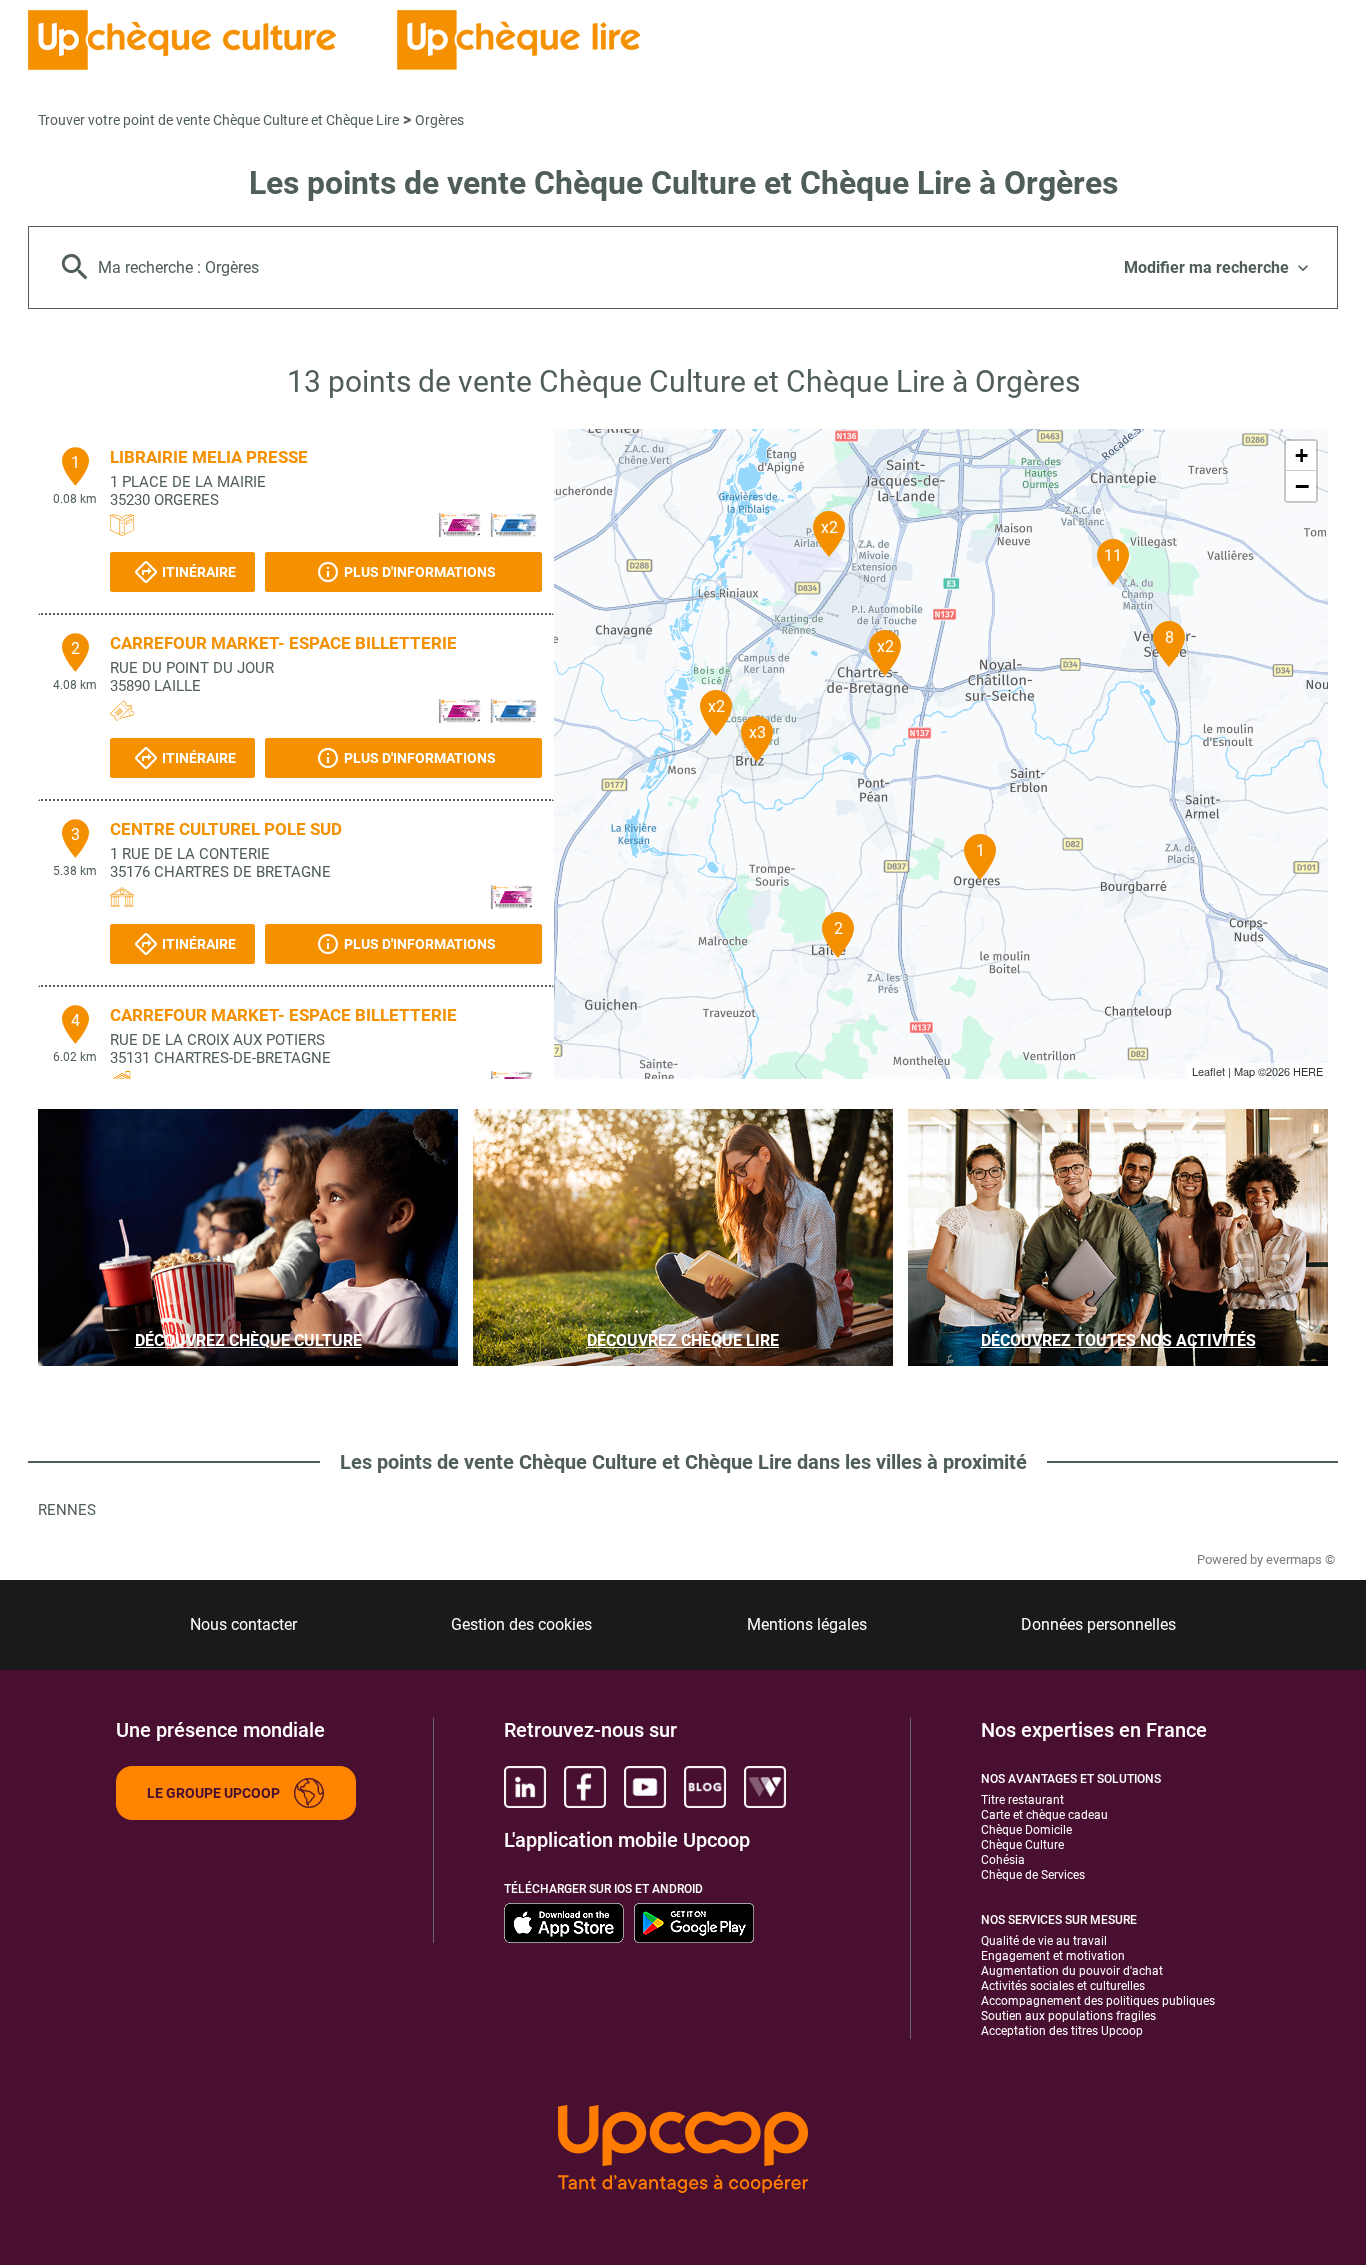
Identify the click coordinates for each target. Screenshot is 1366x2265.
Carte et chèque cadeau (1044, 1815)
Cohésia (1003, 1860)
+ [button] (1301, 455)
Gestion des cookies (521, 1624)
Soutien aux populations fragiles (1068, 2016)
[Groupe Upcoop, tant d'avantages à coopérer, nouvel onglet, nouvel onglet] (683, 2150)
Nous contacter (243, 1624)
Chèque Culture (1022, 1845)
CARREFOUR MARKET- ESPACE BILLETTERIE (283, 643)
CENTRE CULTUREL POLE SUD (226, 829)
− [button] (1302, 486)
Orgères (439, 120)
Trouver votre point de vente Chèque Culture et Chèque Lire (218, 120)
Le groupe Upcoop (213, 1793)
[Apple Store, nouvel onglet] (564, 1923)
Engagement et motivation (1053, 1956)
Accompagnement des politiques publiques (1098, 2001)
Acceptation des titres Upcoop (1062, 2031)
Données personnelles (1098, 1624)
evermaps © (1300, 1559)
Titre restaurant (1022, 1800)
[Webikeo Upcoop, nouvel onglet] (765, 1787)
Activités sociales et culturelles (1063, 1986)
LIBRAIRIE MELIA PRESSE (209, 457)
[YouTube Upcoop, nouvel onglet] (645, 1787)
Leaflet (1208, 1071)
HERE (1308, 1071)
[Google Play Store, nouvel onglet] (694, 1923)
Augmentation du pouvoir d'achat (1072, 1971)
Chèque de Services (1033, 1875)
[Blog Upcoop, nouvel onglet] (705, 1787)
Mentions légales (807, 1624)
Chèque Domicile (1026, 1830)
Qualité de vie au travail (1044, 1941)
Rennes (67, 1510)
